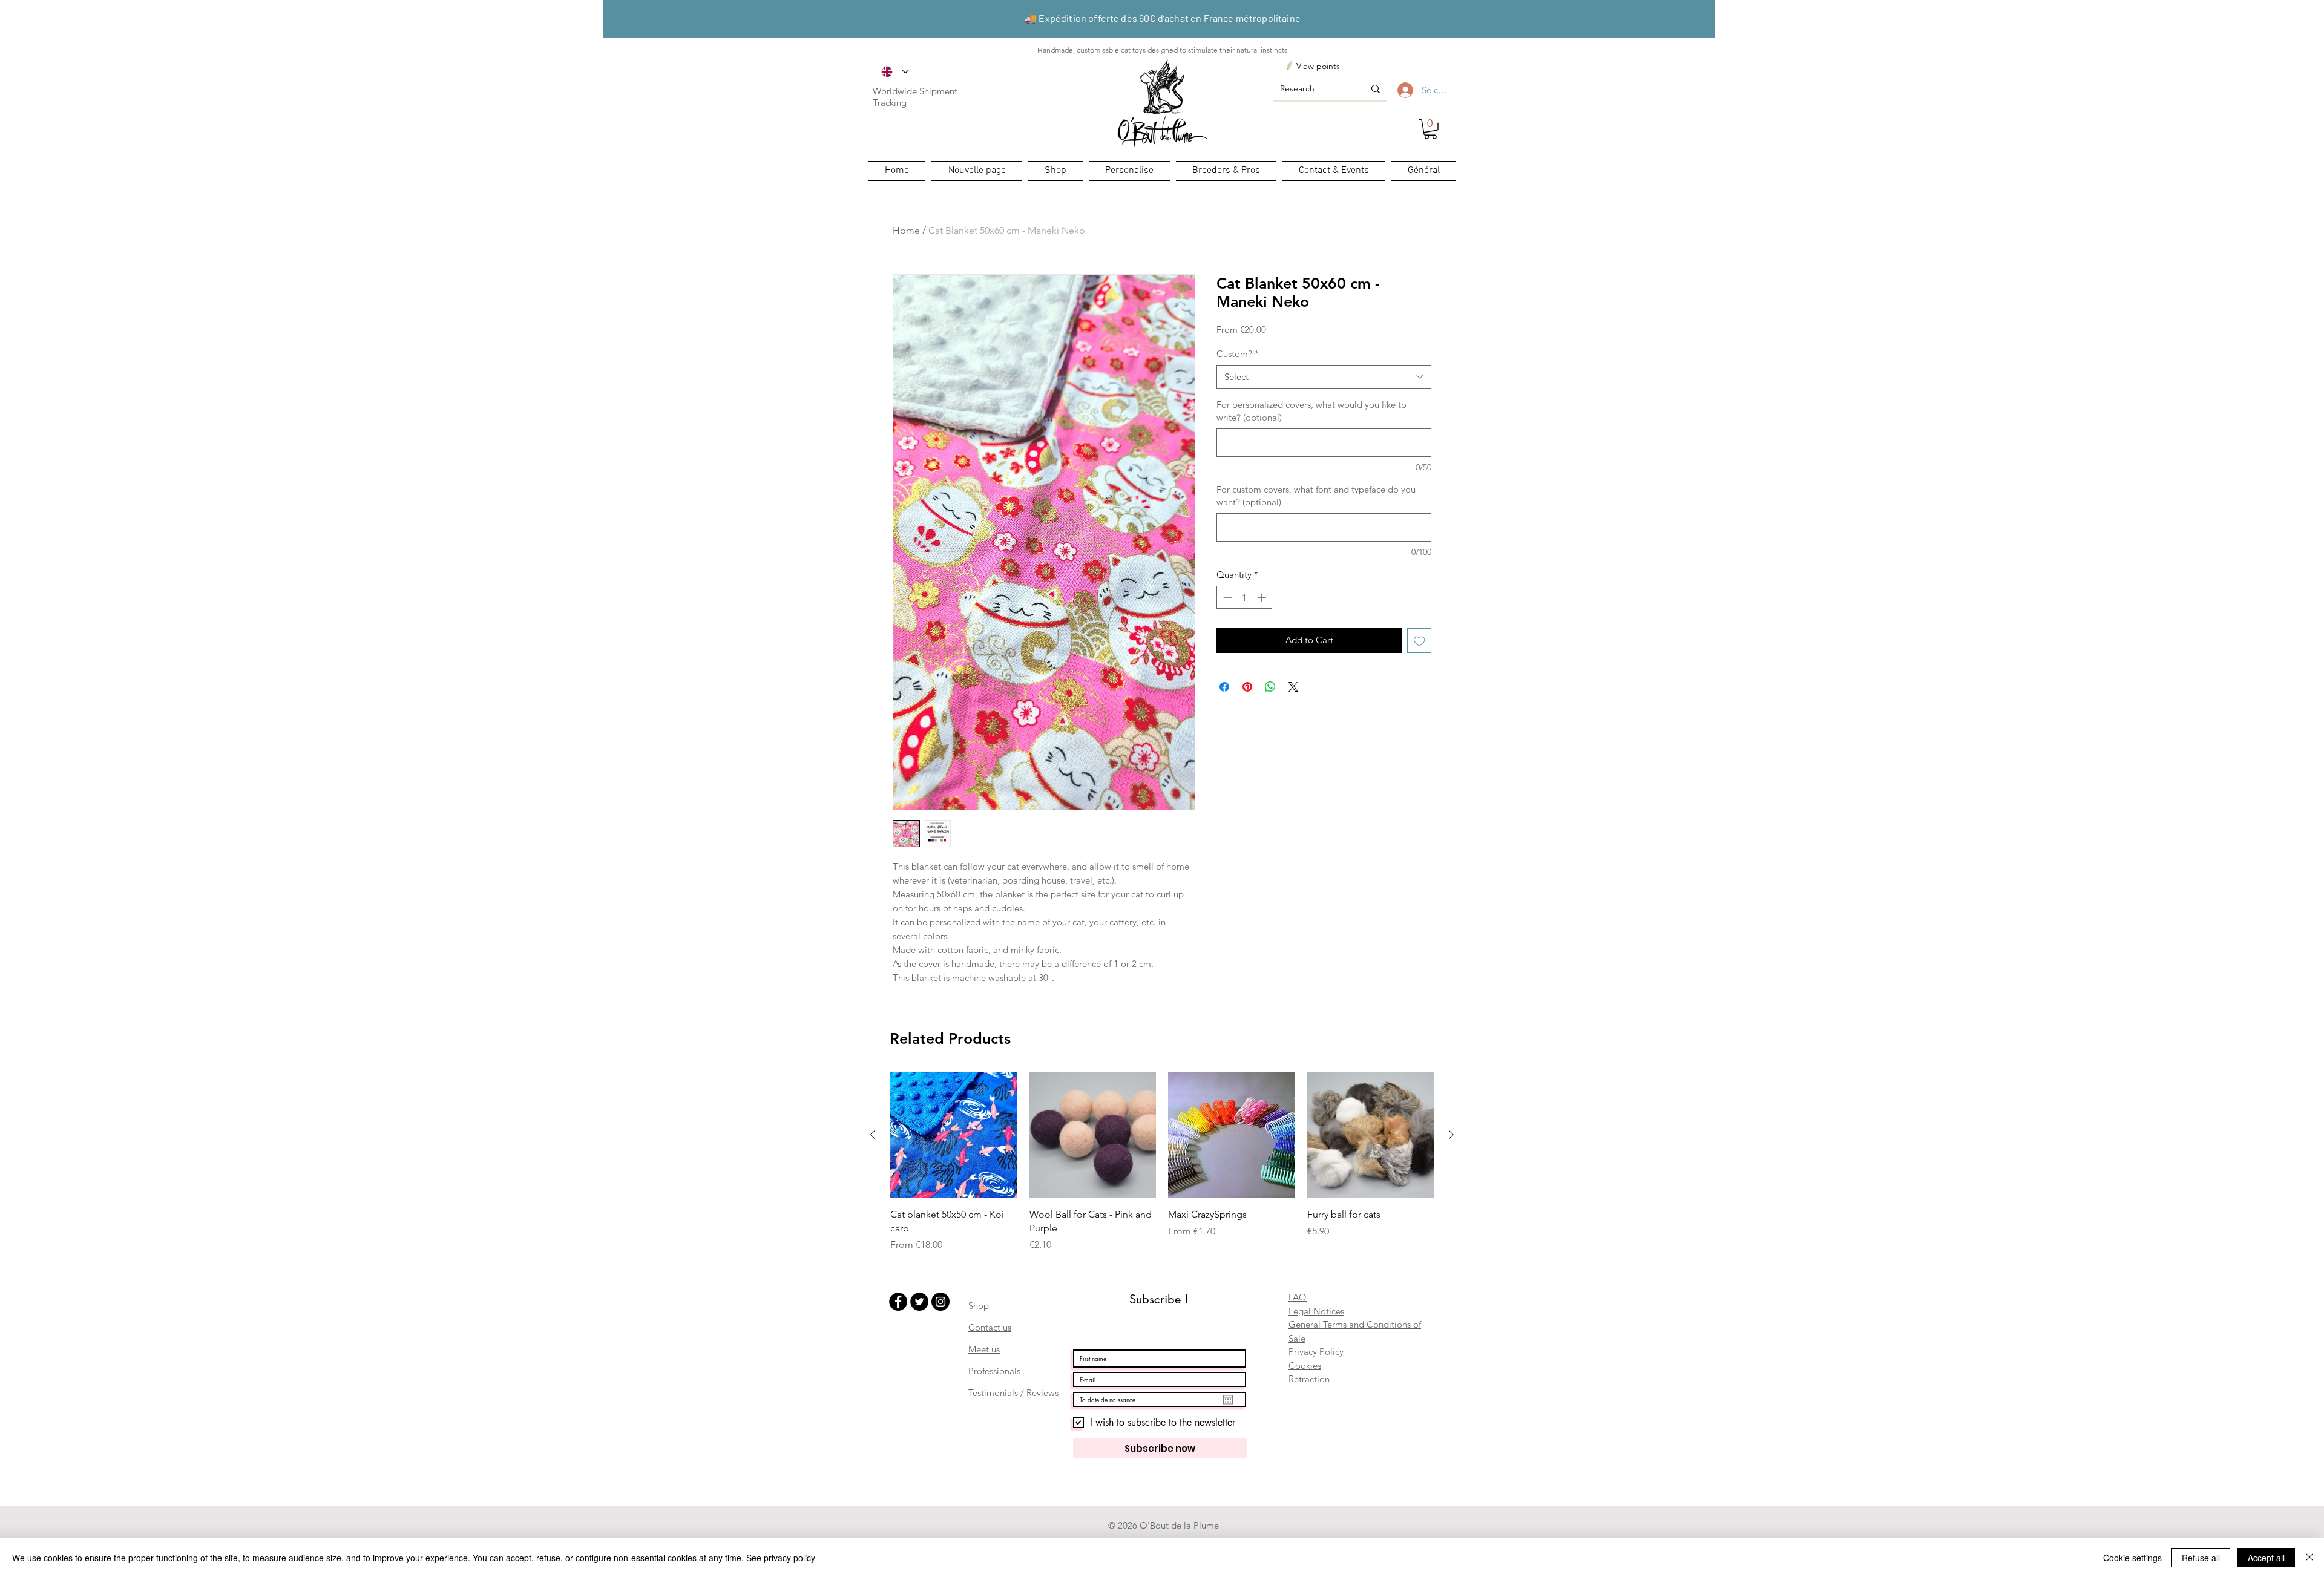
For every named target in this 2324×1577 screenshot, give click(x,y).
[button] (1430, 129)
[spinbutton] (1245, 598)
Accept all (2266, 1558)
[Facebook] (898, 1302)
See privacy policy (781, 1558)
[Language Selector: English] (895, 71)
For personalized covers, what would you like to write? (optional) (1311, 411)
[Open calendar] (1228, 1400)
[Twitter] (919, 1302)
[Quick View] (954, 1135)
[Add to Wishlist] (1420, 641)
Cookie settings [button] (2132, 1558)
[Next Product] (1451, 1135)
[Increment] (1263, 598)
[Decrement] (1226, 598)
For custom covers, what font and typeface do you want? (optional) (1316, 496)
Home (906, 230)
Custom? (1238, 354)
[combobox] (1324, 377)
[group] (1162, 1162)
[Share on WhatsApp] (1270, 687)
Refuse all (2201, 1558)
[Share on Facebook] (1224, 687)
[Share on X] (1293, 687)
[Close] (2309, 1558)
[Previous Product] (873, 1135)
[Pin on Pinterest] (1247, 687)
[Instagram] (940, 1302)
